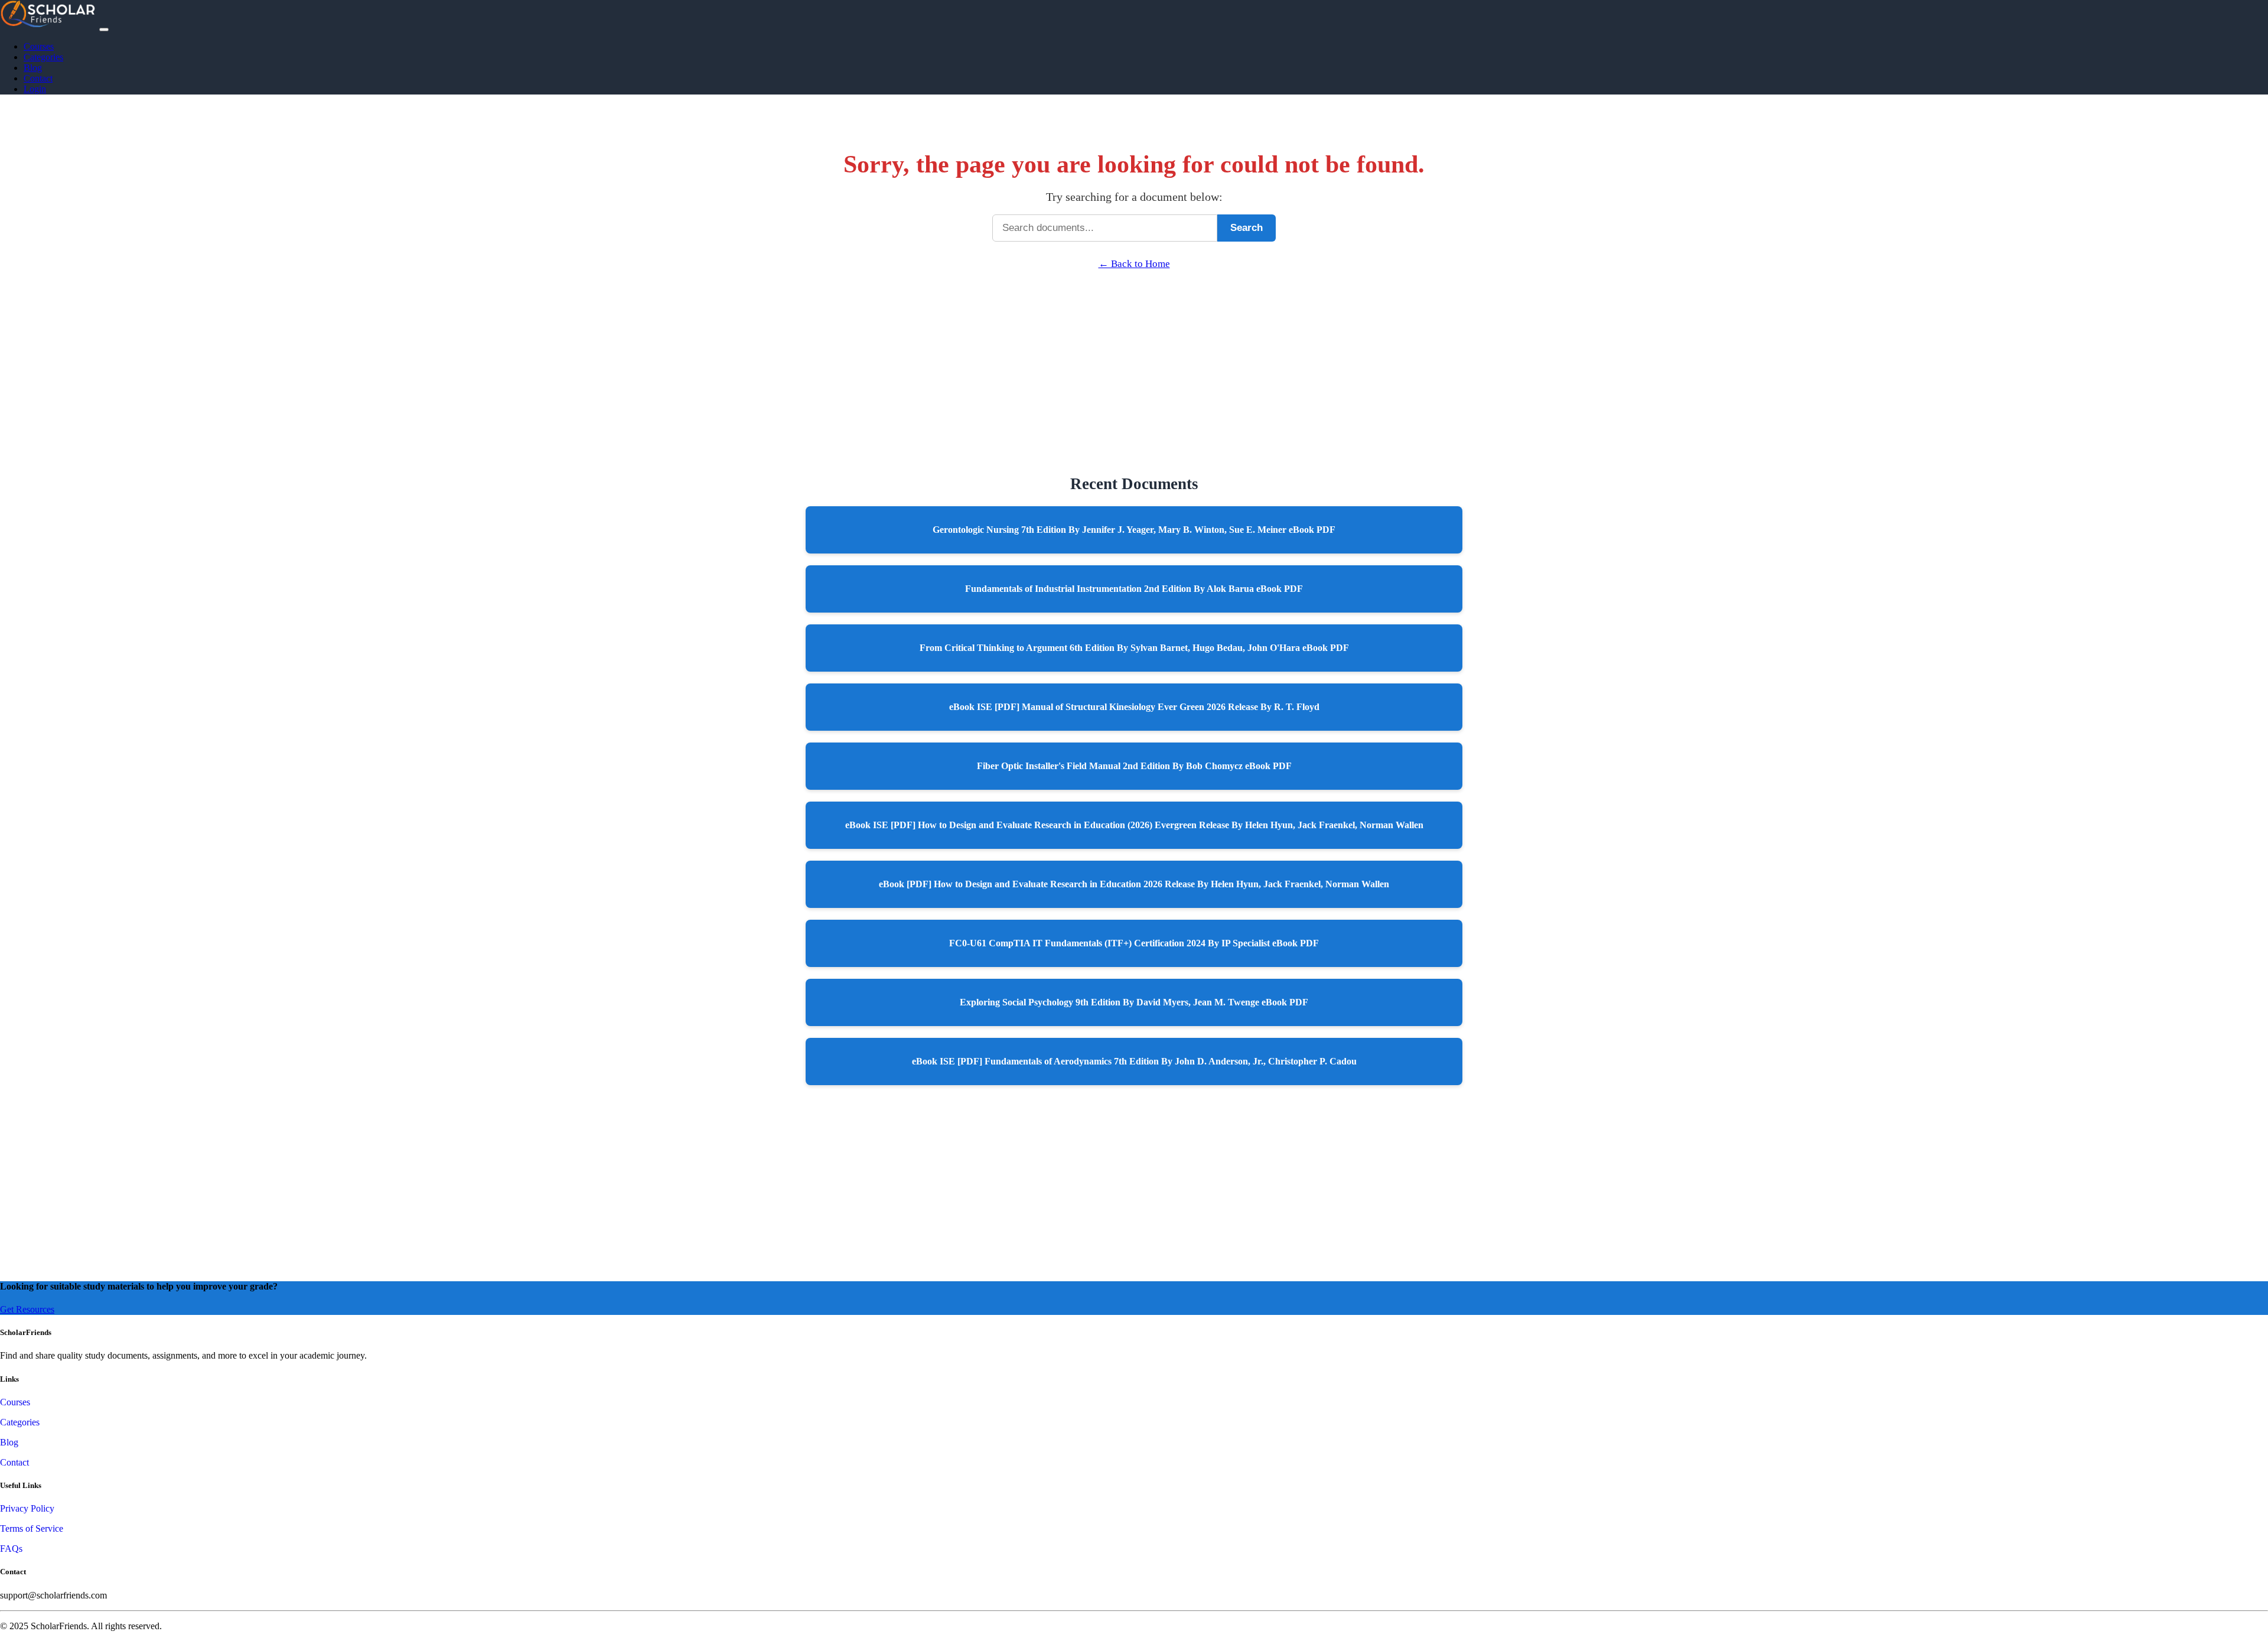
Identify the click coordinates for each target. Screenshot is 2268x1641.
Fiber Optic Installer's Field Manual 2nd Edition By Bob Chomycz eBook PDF (1134, 766)
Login (35, 89)
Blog (33, 68)
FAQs (11, 1549)
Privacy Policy (27, 1508)
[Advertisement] (1134, 353)
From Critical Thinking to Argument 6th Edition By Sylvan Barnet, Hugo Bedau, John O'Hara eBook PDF (1134, 648)
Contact (38, 78)
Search (1247, 228)
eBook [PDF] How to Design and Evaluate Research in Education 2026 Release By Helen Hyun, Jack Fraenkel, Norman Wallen (1134, 884)
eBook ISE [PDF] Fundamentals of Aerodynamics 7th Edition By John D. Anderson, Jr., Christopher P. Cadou (1134, 1061)
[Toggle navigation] (104, 30)
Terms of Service (32, 1528)
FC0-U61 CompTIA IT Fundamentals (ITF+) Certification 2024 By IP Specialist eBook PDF (1134, 943)
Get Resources (27, 1309)
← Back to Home (1134, 264)
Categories (43, 57)
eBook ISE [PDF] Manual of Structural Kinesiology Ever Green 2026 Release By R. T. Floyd (1134, 707)
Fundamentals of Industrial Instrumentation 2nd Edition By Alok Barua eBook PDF (1134, 589)
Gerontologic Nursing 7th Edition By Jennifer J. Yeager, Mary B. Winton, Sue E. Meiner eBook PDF (1134, 530)
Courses (39, 46)
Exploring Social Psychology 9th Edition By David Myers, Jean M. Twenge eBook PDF (1134, 1002)
